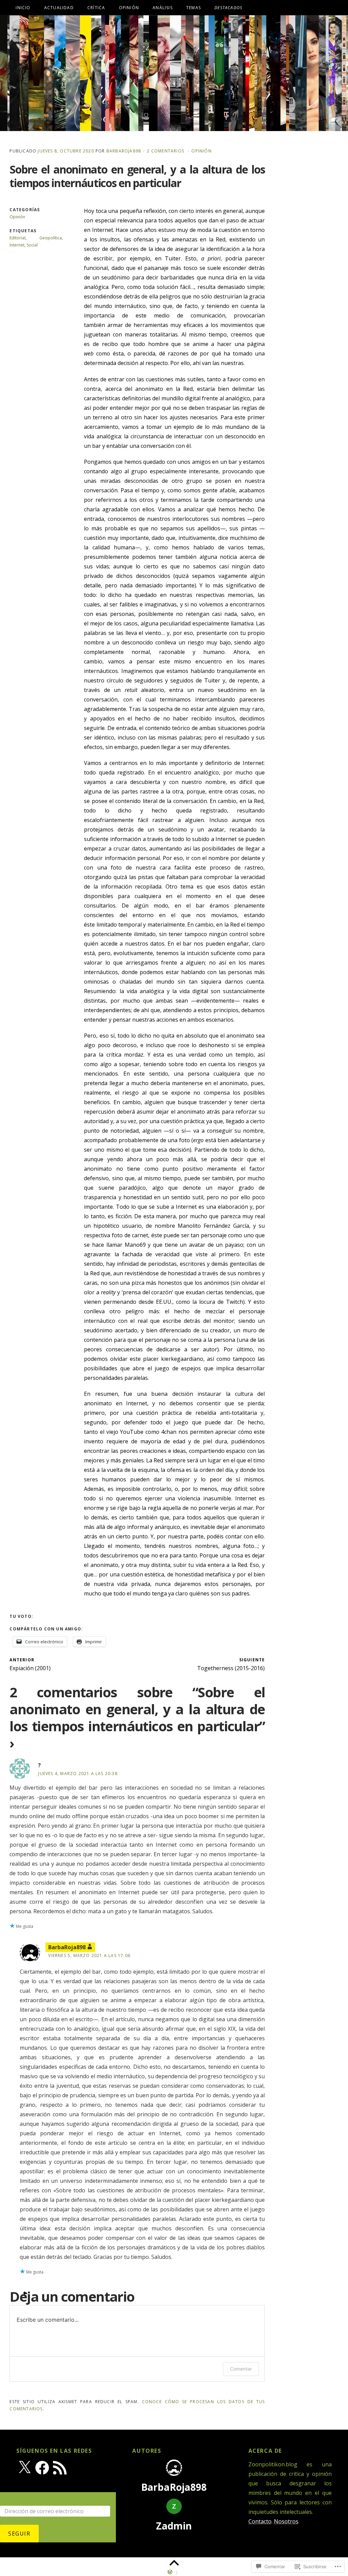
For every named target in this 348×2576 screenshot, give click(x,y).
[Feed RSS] (60, 2468)
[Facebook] (42, 2468)
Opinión (129, 8)
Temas (194, 8)
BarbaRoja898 (124, 151)
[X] (24, 2468)
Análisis (163, 8)
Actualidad (59, 8)
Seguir (19, 2534)
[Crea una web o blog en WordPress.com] (170, 2572)
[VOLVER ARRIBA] (174, 2563)
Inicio (23, 8)
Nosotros (286, 2521)
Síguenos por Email (34, 2497)
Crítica (96, 8)
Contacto (260, 2521)
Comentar (241, 2369)
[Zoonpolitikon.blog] (174, 73)
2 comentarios (166, 151)
